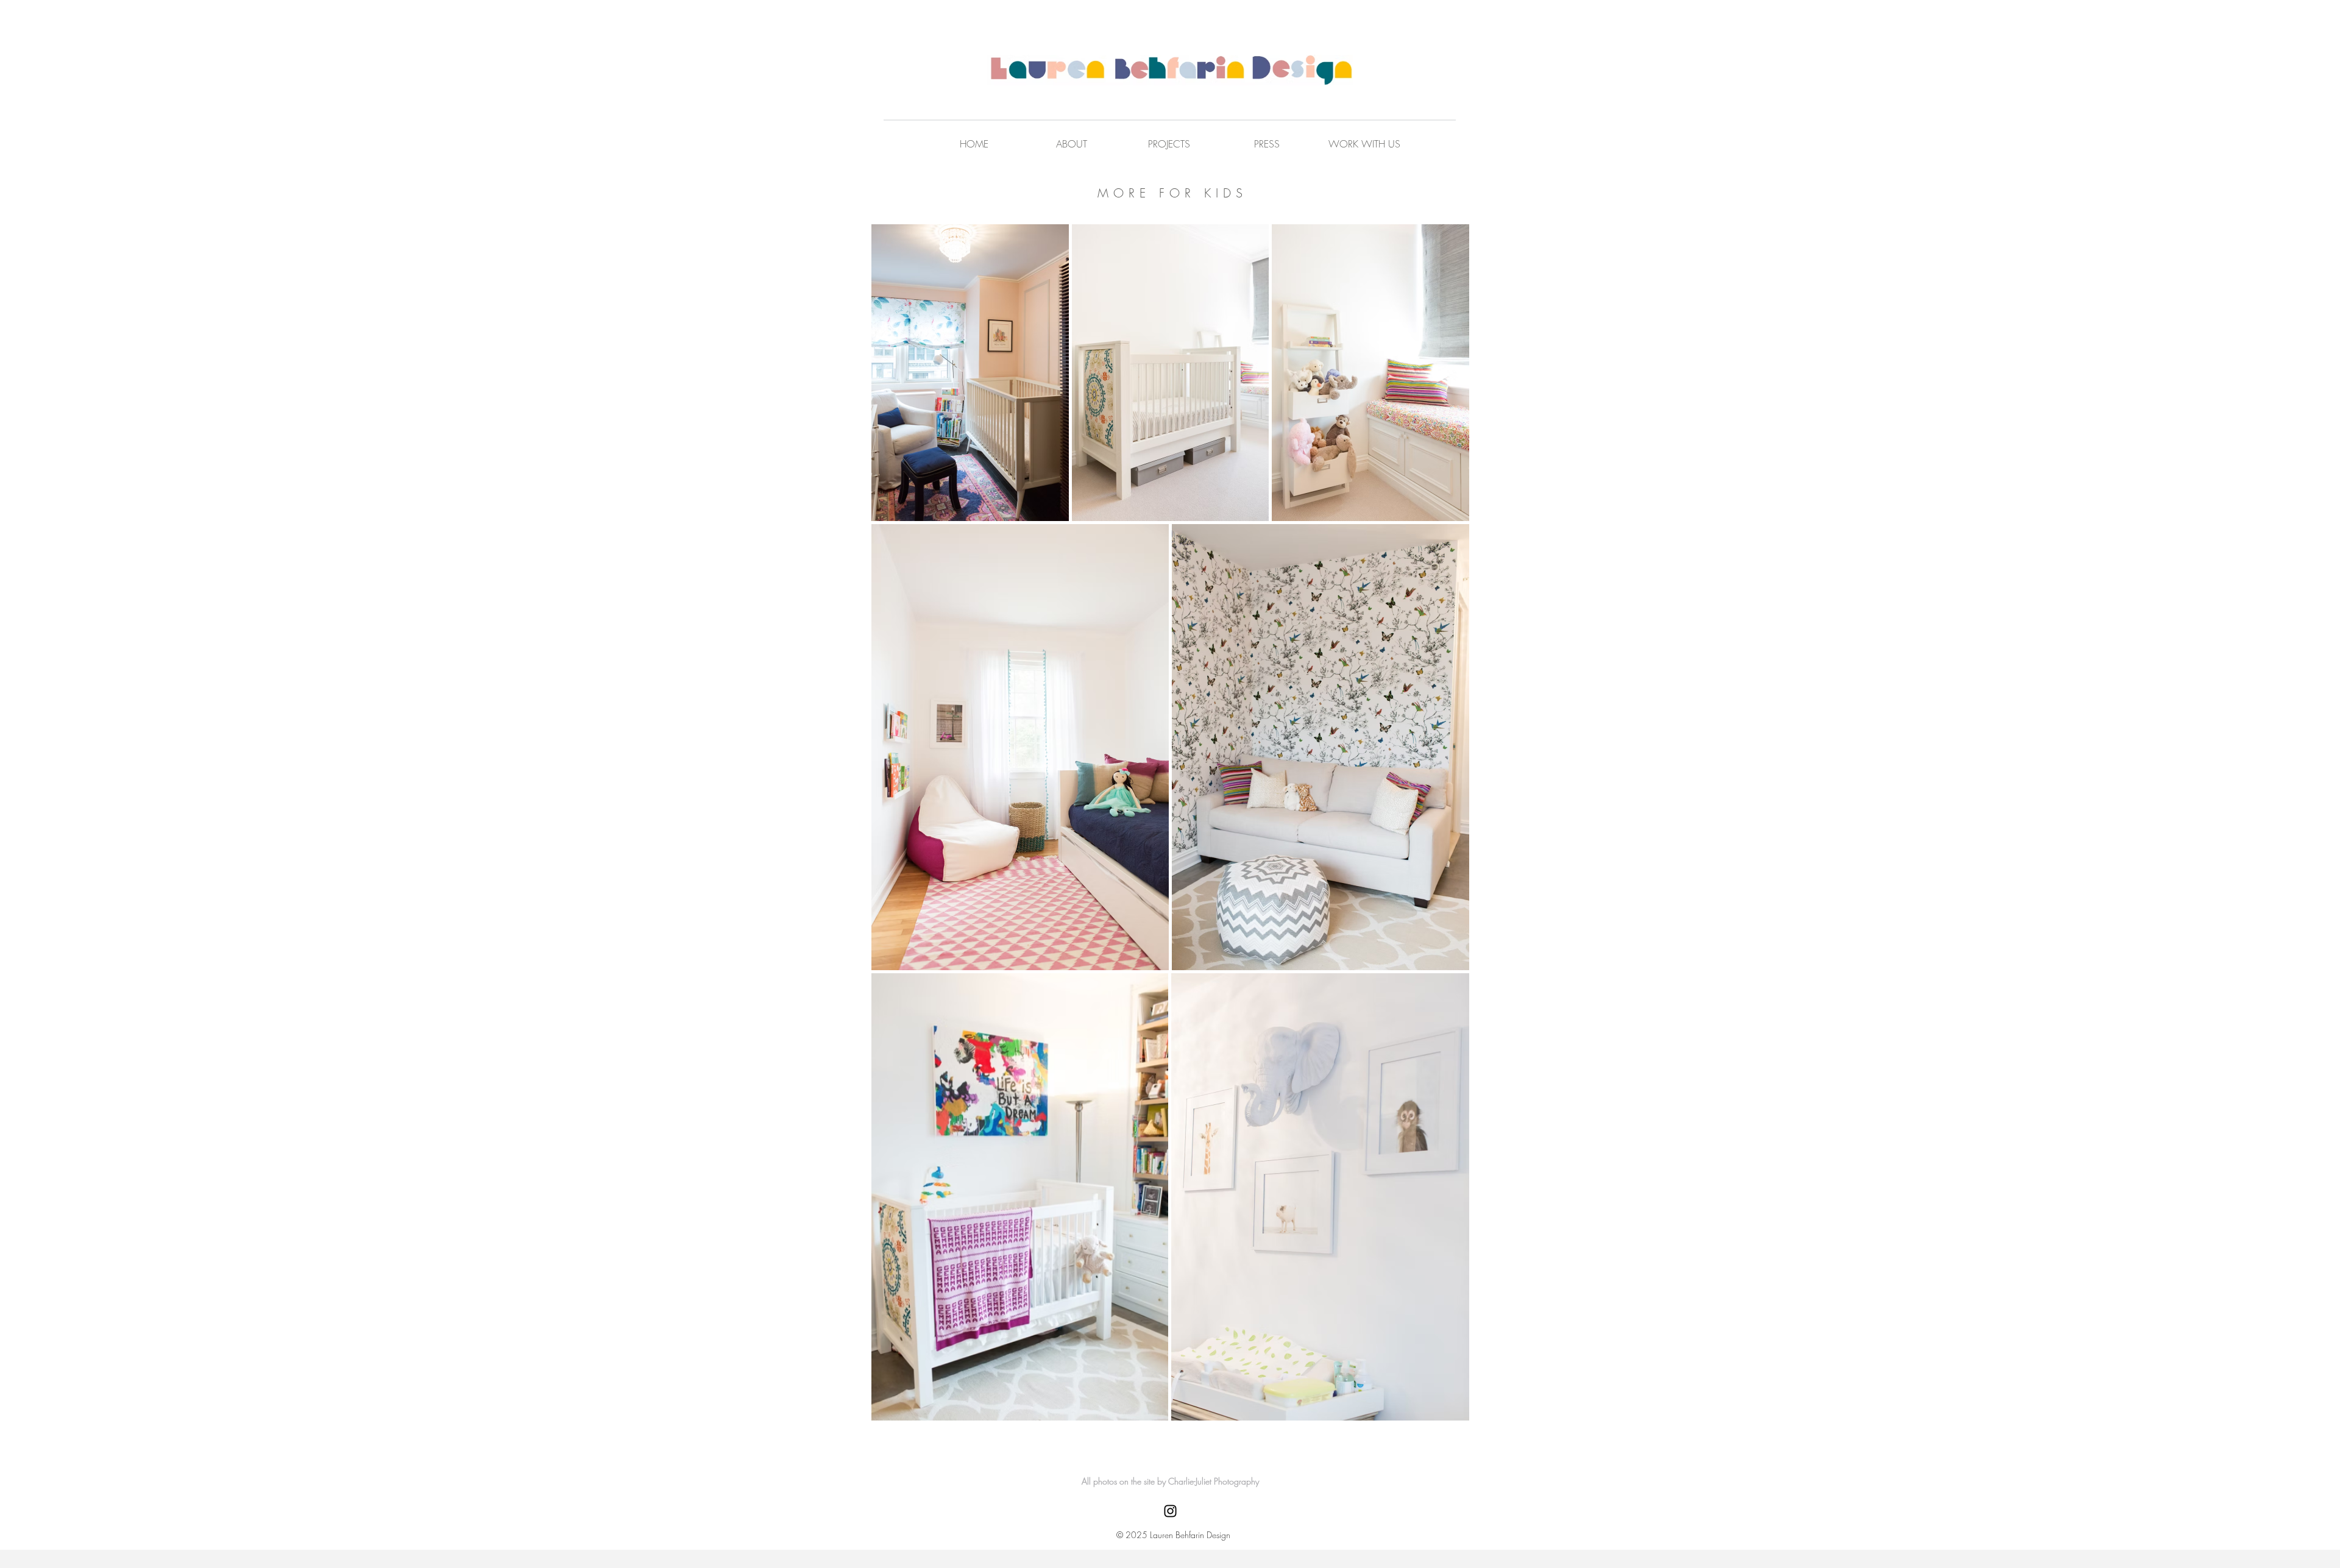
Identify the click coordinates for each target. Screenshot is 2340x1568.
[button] (1364, 144)
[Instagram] (1170, 1511)
